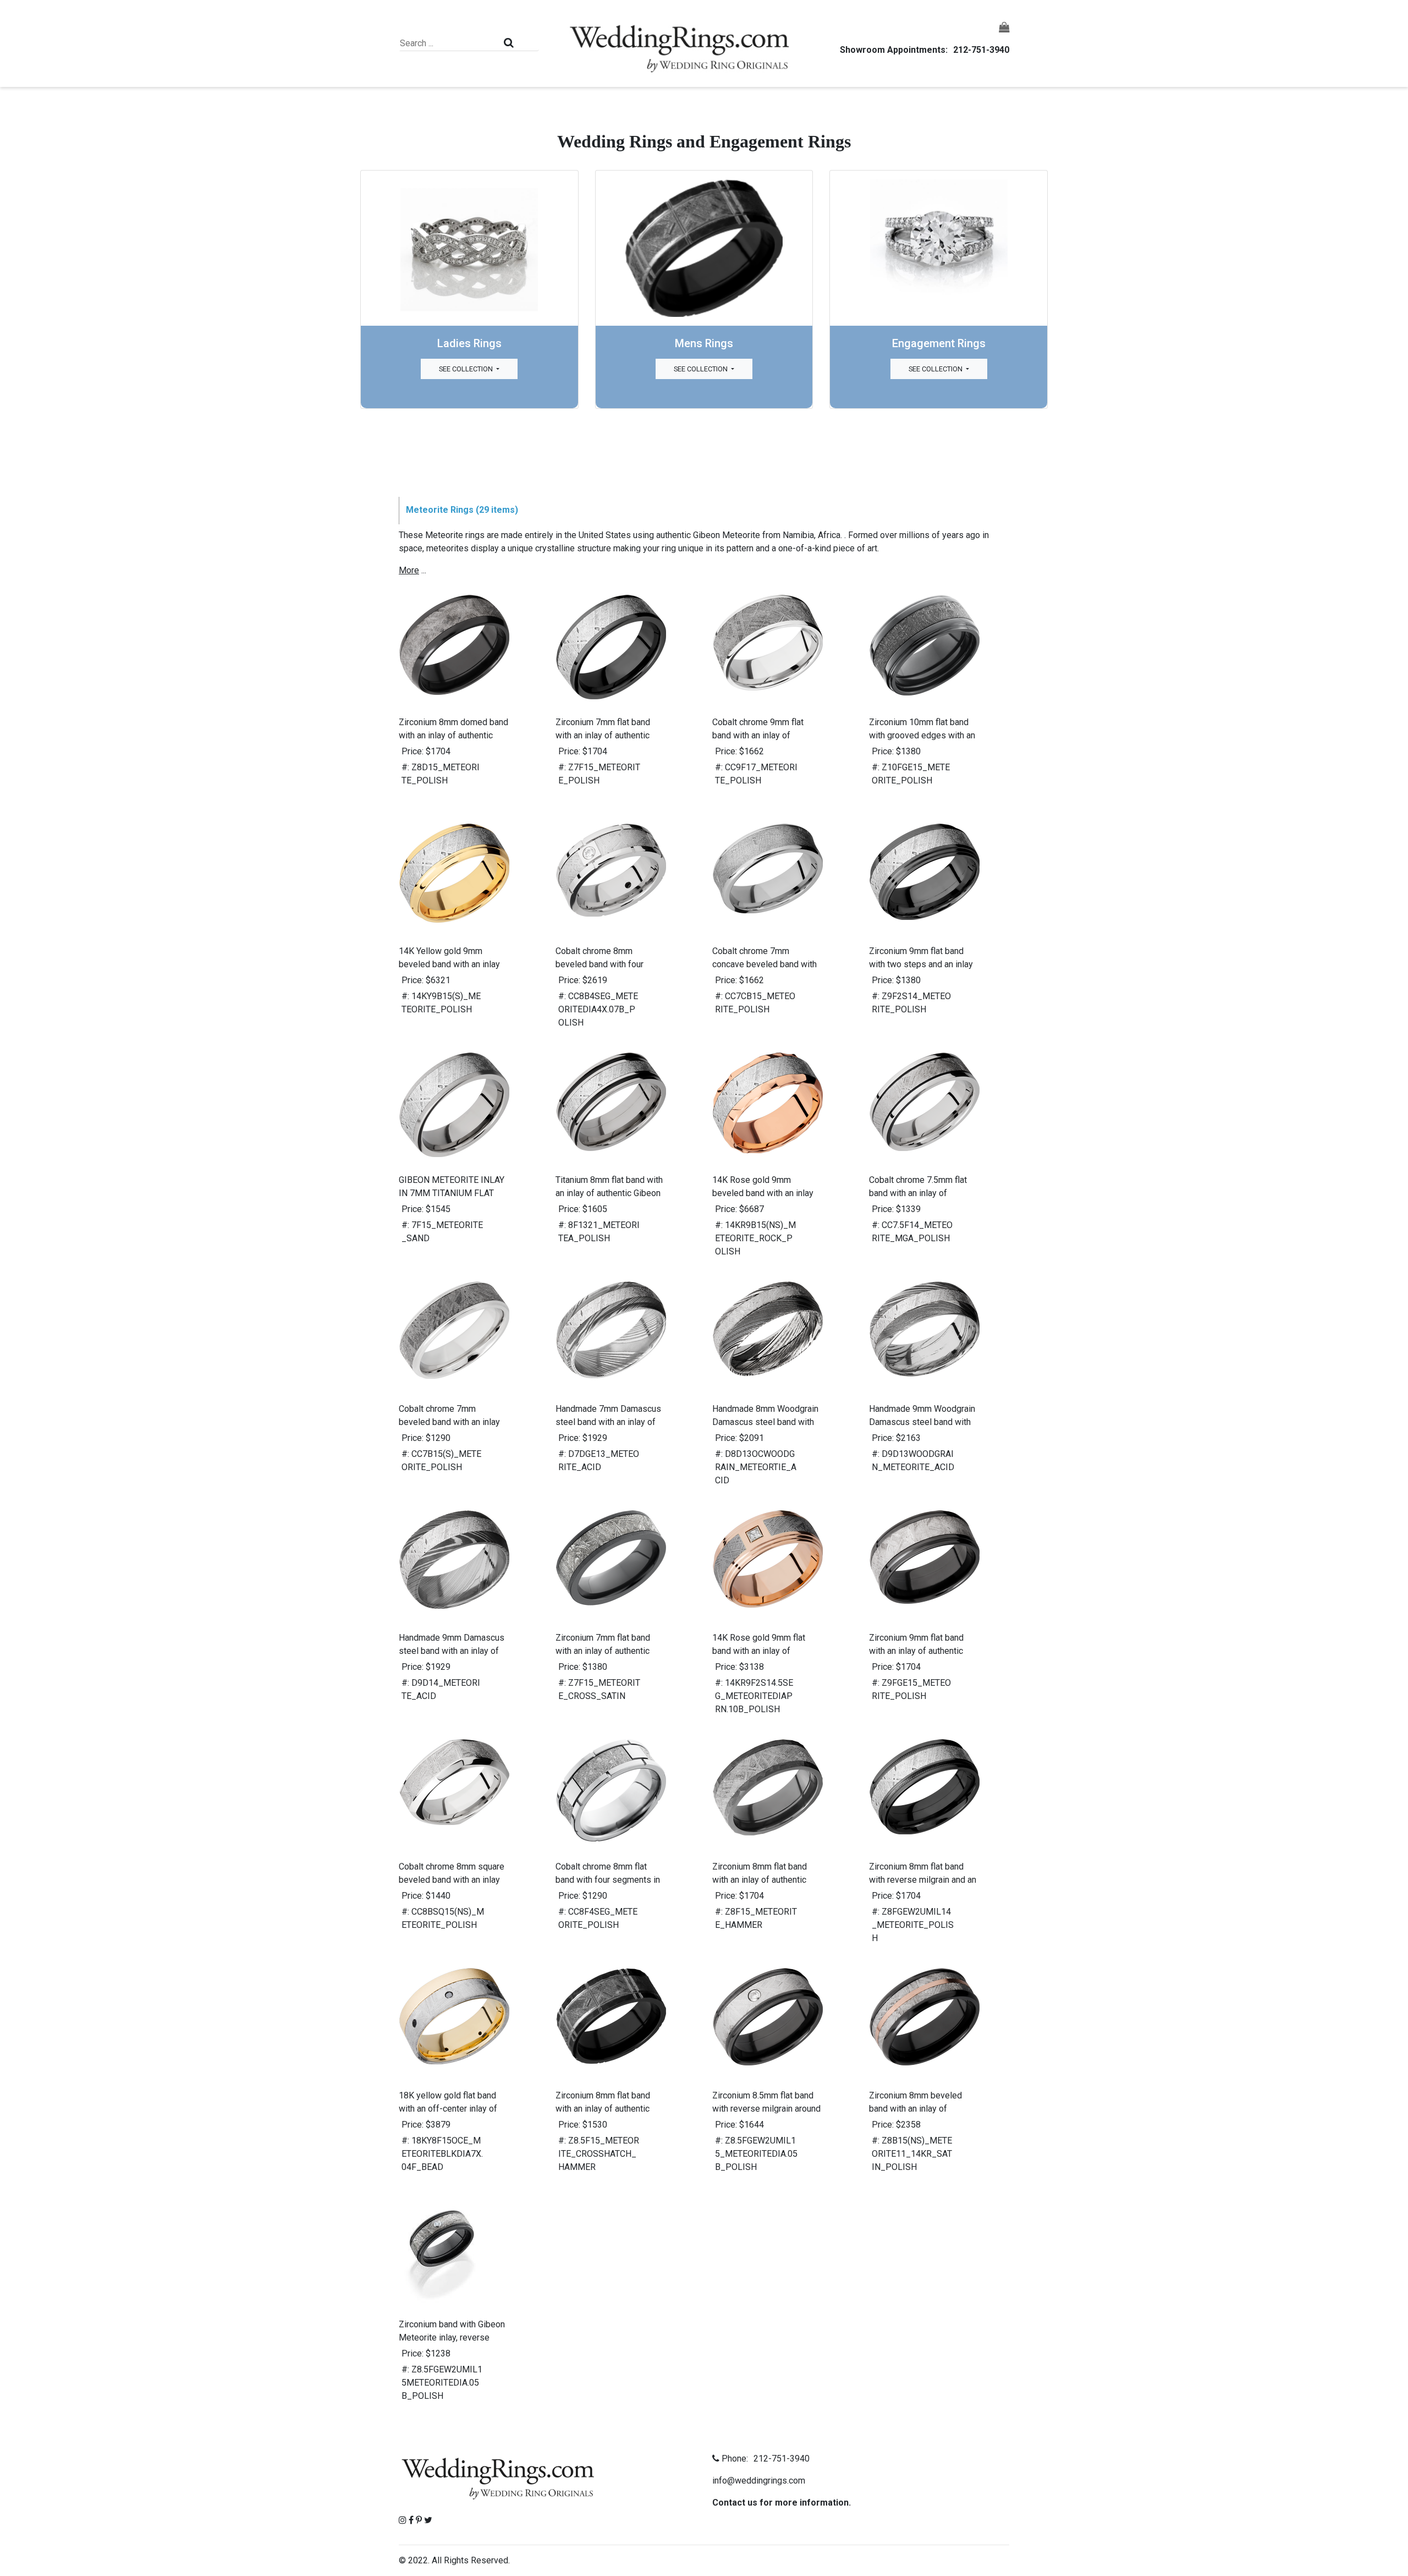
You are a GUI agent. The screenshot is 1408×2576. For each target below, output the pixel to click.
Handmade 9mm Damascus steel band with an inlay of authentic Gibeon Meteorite (452, 1651)
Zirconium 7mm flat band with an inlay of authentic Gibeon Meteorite (603, 735)
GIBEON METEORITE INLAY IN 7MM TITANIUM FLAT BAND (452, 1193)
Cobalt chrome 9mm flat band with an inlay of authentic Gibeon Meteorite (764, 735)
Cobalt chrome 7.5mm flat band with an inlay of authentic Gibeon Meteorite (921, 1193)
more (409, 570)
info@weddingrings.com (759, 2481)
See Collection (467, 369)
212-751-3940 (981, 50)
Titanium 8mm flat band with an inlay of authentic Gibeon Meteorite (609, 1193)
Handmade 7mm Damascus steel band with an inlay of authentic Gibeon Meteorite (608, 1422)
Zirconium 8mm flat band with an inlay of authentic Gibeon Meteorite (760, 1880)
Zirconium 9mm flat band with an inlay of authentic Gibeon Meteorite (916, 1651)
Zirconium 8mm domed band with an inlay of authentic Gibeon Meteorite (453, 735)
